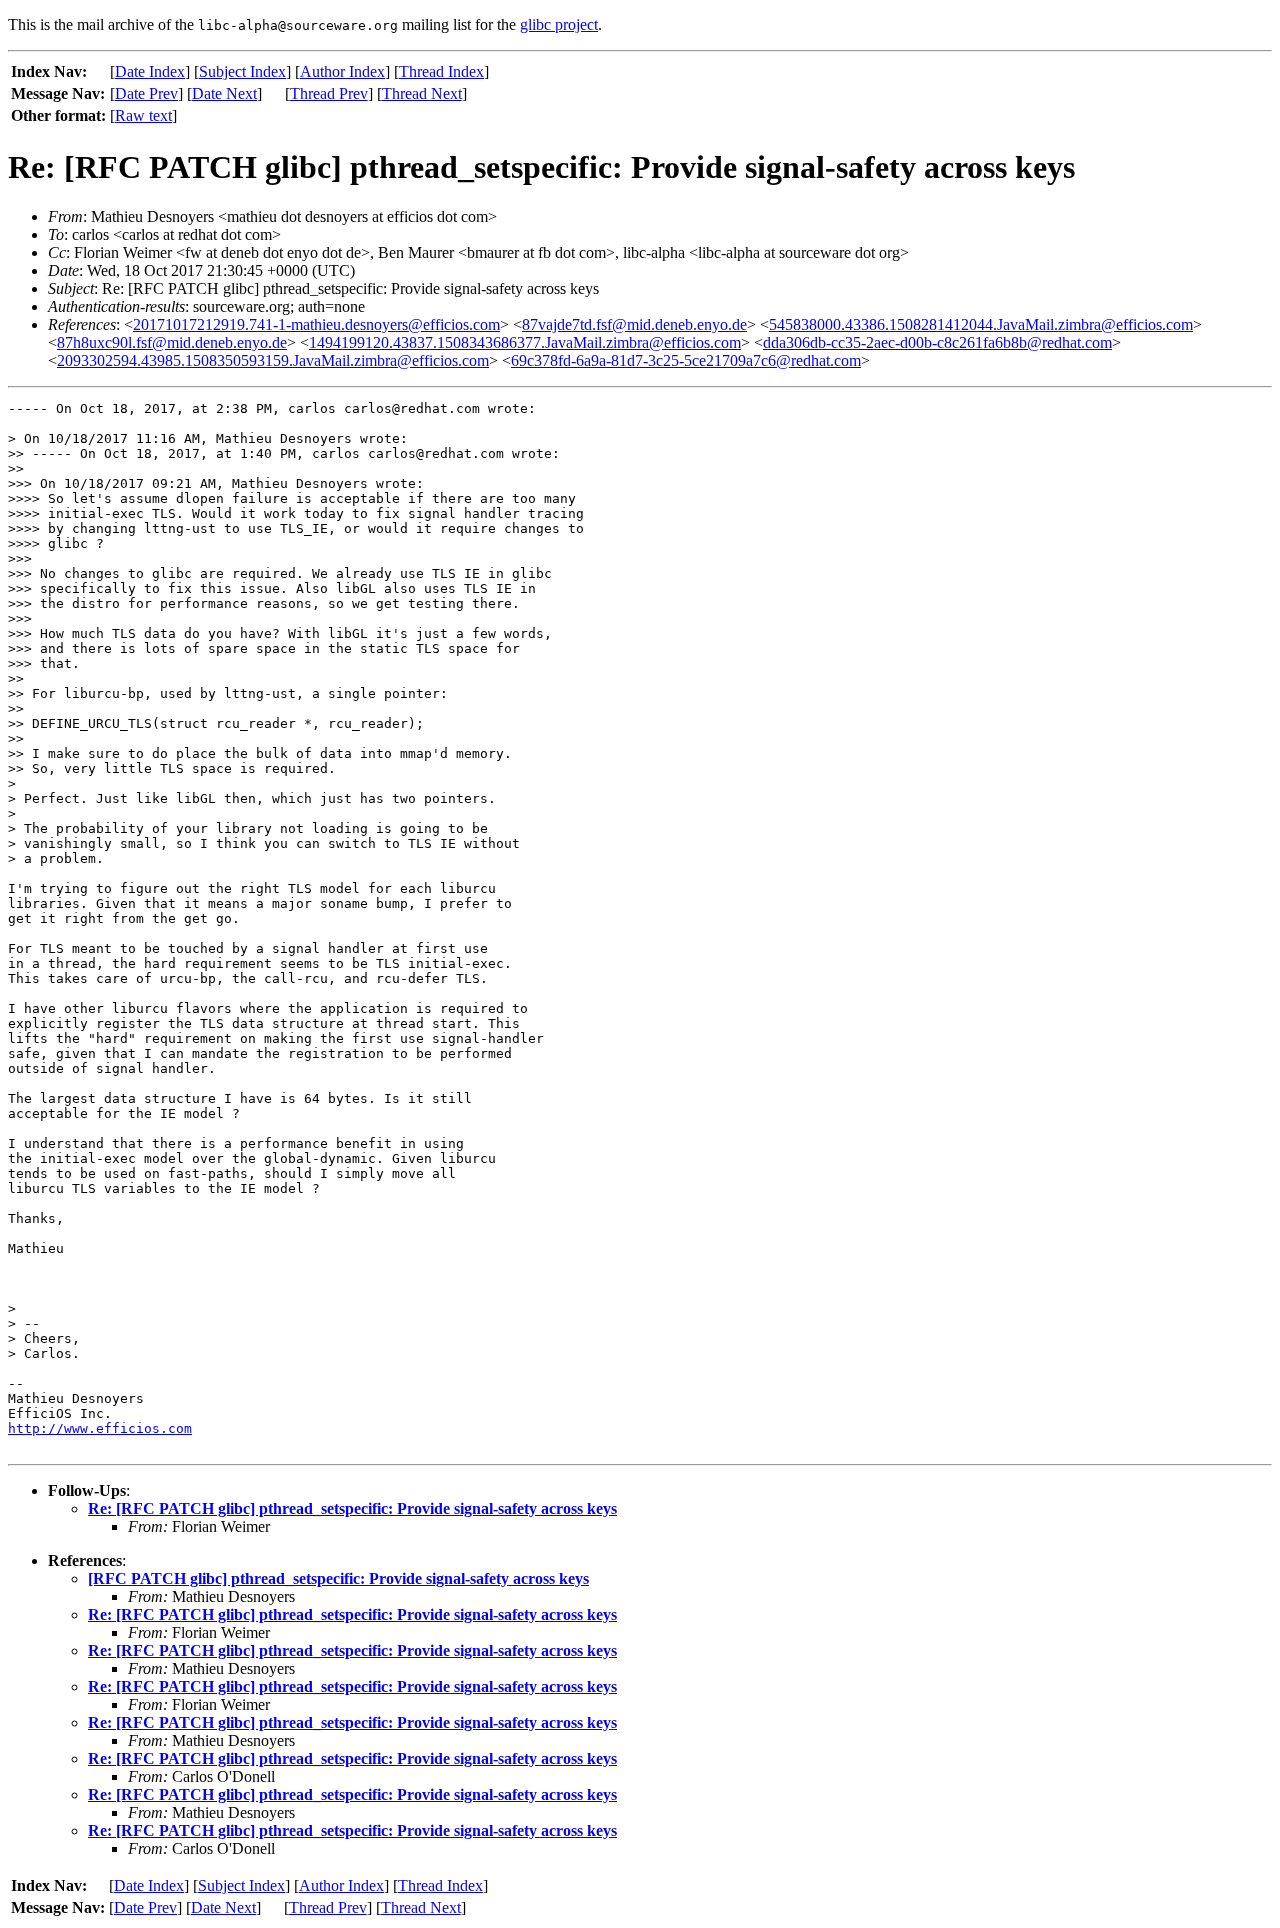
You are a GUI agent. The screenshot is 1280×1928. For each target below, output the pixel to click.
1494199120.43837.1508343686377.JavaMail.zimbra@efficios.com (525, 342)
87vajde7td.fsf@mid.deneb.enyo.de (634, 324)
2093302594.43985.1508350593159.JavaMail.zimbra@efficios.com (273, 360)
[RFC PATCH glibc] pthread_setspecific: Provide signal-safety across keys (338, 1578)
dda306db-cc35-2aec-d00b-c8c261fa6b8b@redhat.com (937, 342)
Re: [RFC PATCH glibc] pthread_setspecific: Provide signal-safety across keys (352, 1508)
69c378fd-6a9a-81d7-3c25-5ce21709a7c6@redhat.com (686, 360)
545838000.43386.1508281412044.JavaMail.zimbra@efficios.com (981, 324)
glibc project (559, 24)
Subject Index (242, 71)
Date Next (224, 93)
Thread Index (441, 71)
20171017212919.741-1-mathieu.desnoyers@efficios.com (316, 324)
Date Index (150, 71)
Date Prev (146, 93)
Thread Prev (329, 93)
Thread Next (422, 93)
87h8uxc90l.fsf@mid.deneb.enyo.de (172, 342)
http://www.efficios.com (100, 1428)
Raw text (143, 115)
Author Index (342, 71)
